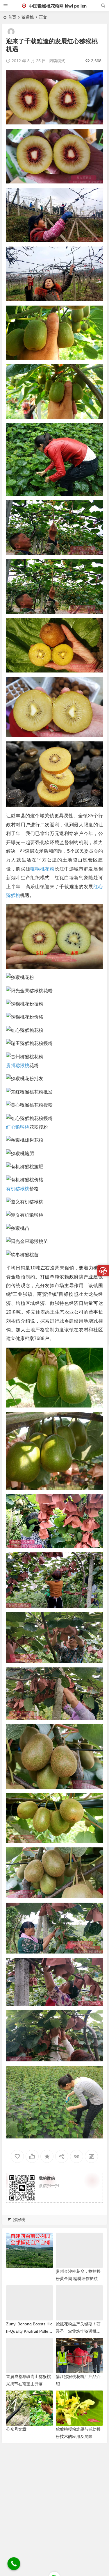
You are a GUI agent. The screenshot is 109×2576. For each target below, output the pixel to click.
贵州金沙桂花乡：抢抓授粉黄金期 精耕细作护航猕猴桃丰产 (79, 2279)
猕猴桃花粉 (42, 869)
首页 (12, 17)
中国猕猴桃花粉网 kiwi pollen (57, 6)
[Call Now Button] (14, 2564)
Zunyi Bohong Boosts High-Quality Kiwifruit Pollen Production (29, 2331)
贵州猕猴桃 (18, 1065)
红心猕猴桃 (18, 1127)
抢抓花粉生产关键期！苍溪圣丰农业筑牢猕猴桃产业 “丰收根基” (78, 2331)
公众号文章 (16, 2429)
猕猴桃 (28, 17)
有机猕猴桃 (18, 1189)
